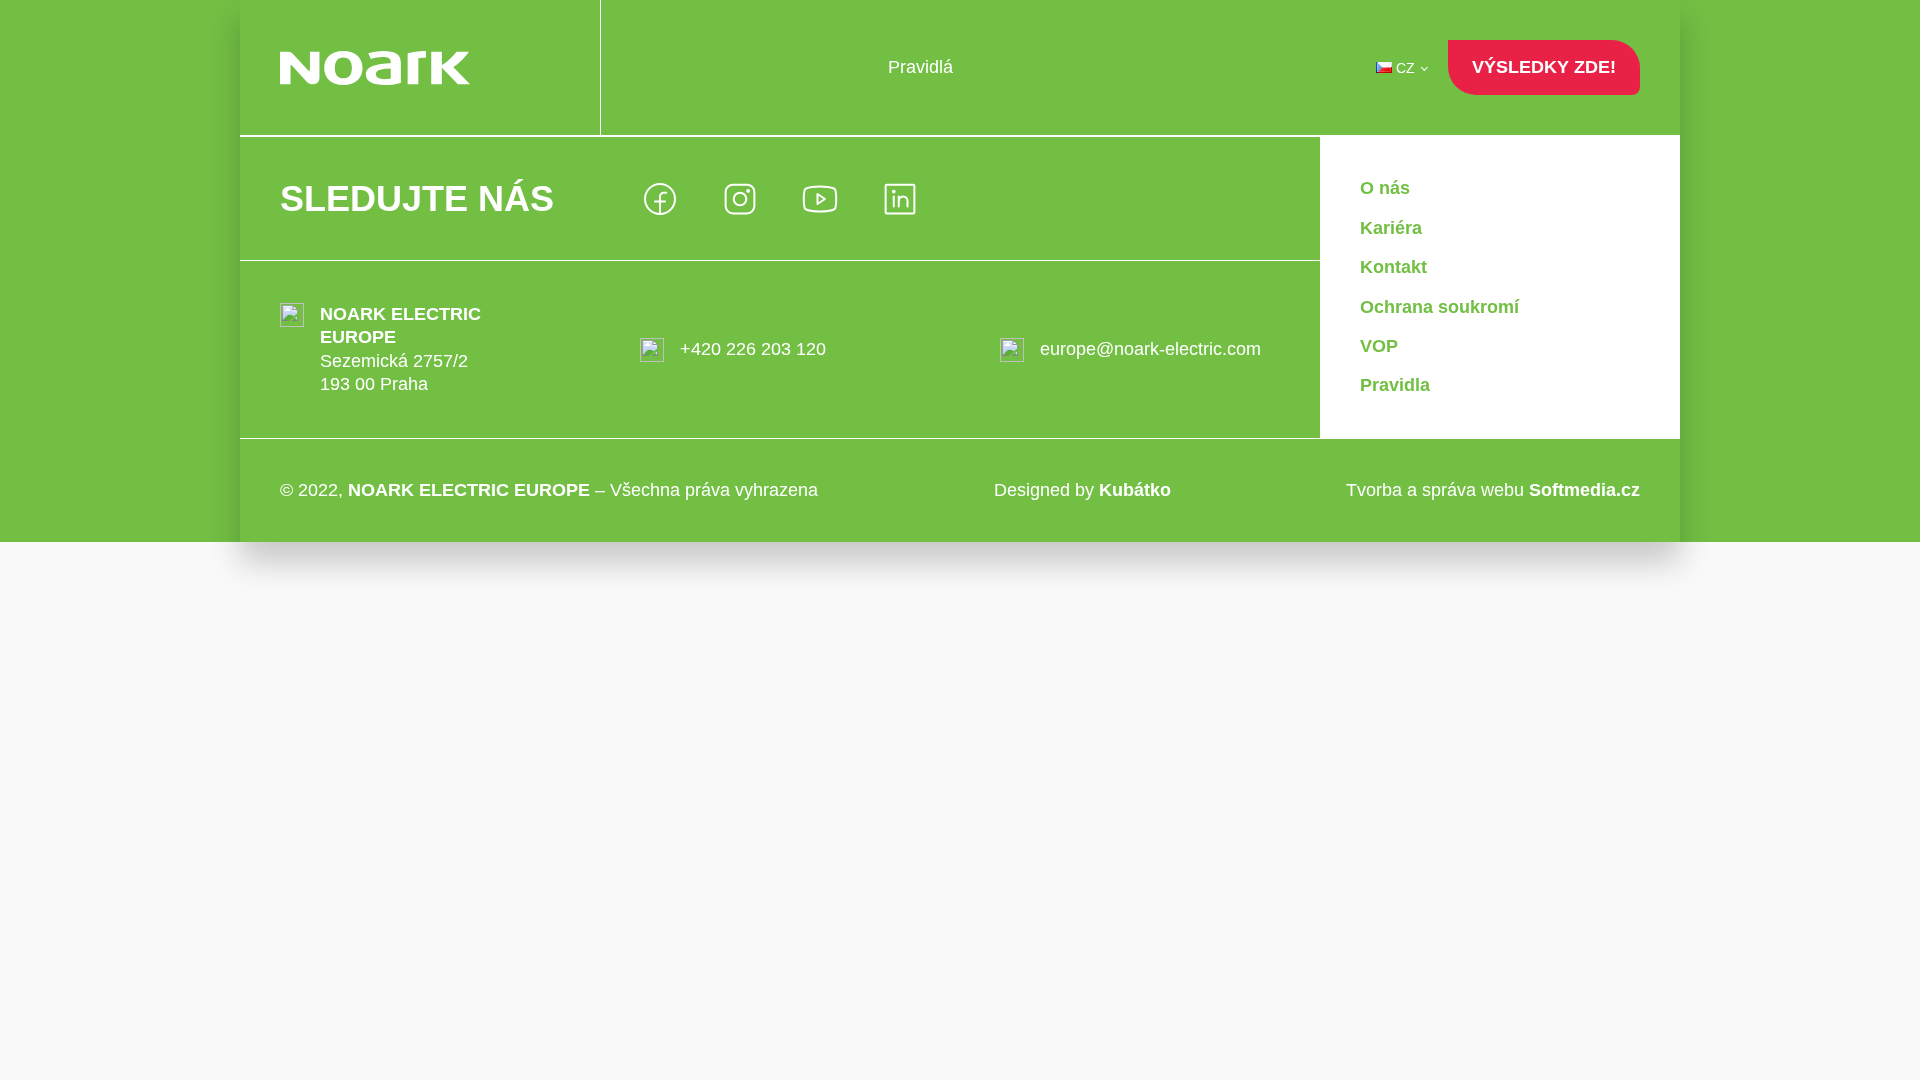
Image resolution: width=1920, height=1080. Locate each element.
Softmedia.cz (1584, 490)
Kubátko (1135, 490)
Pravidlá (920, 67)
